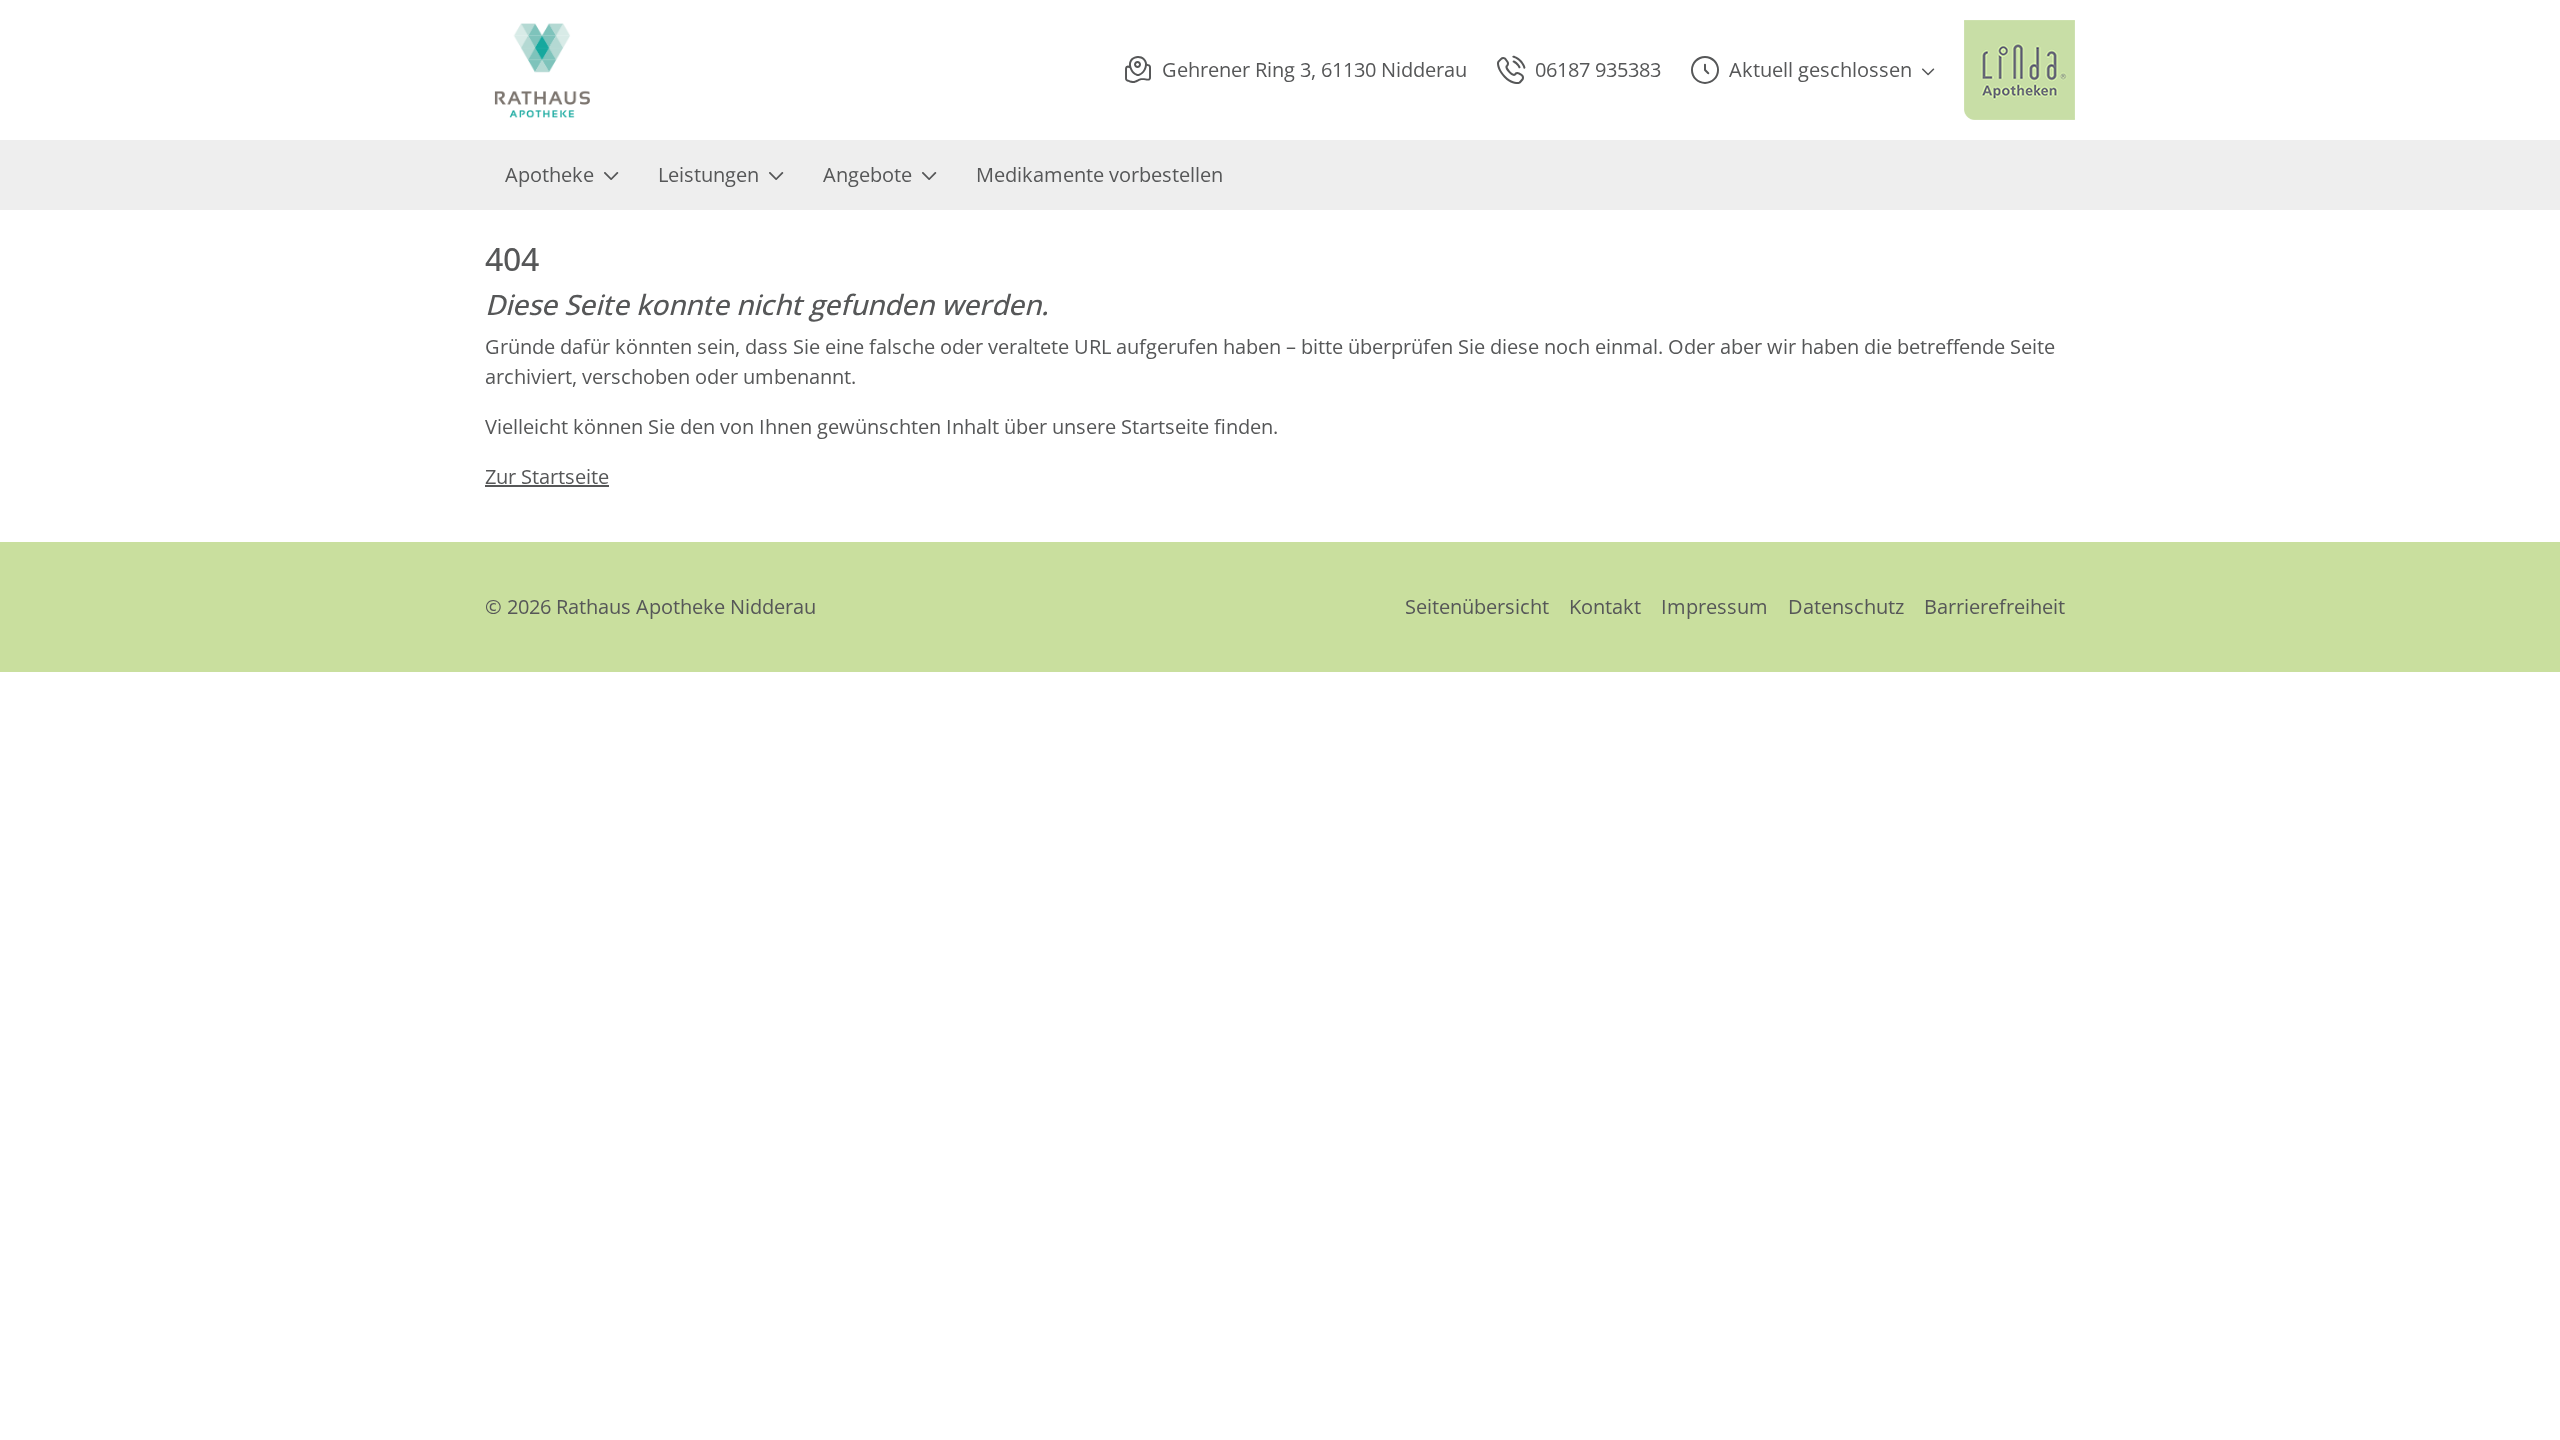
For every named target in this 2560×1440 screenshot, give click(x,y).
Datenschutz (1846, 606)
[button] (1812, 70)
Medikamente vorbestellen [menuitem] (1099, 174)
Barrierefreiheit (1994, 606)
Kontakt (1605, 606)
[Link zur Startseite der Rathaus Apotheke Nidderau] (558, 70)
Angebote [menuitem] (867, 174)
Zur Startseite (547, 476)
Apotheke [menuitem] (549, 174)
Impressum (1714, 606)
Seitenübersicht (1477, 606)
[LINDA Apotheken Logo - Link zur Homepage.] (2019, 70)
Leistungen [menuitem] (708, 174)
